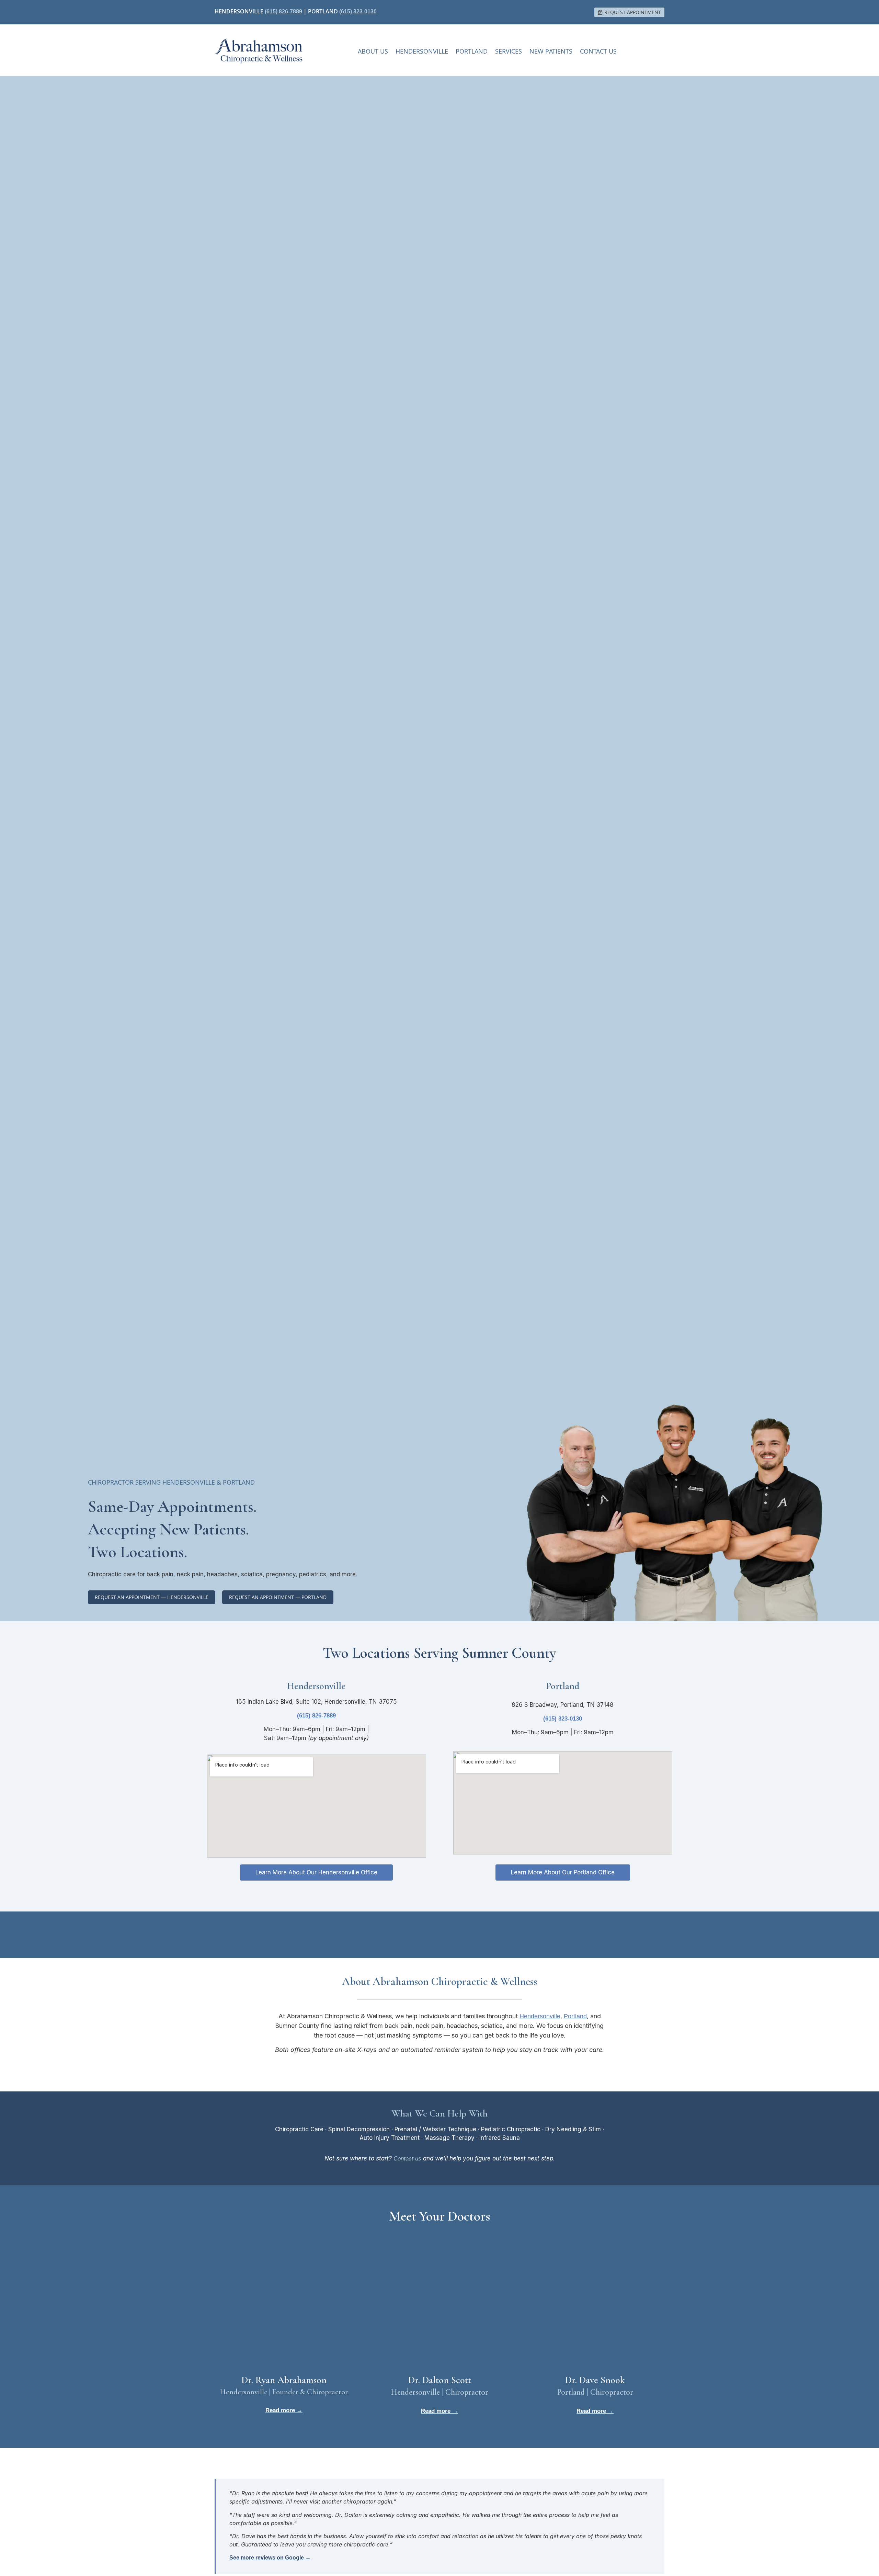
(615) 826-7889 (283, 12)
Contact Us (598, 51)
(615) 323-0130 (358, 12)
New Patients (551, 51)
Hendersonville (422, 51)
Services (509, 51)
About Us (373, 51)
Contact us (407, 2159)
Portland (472, 51)
